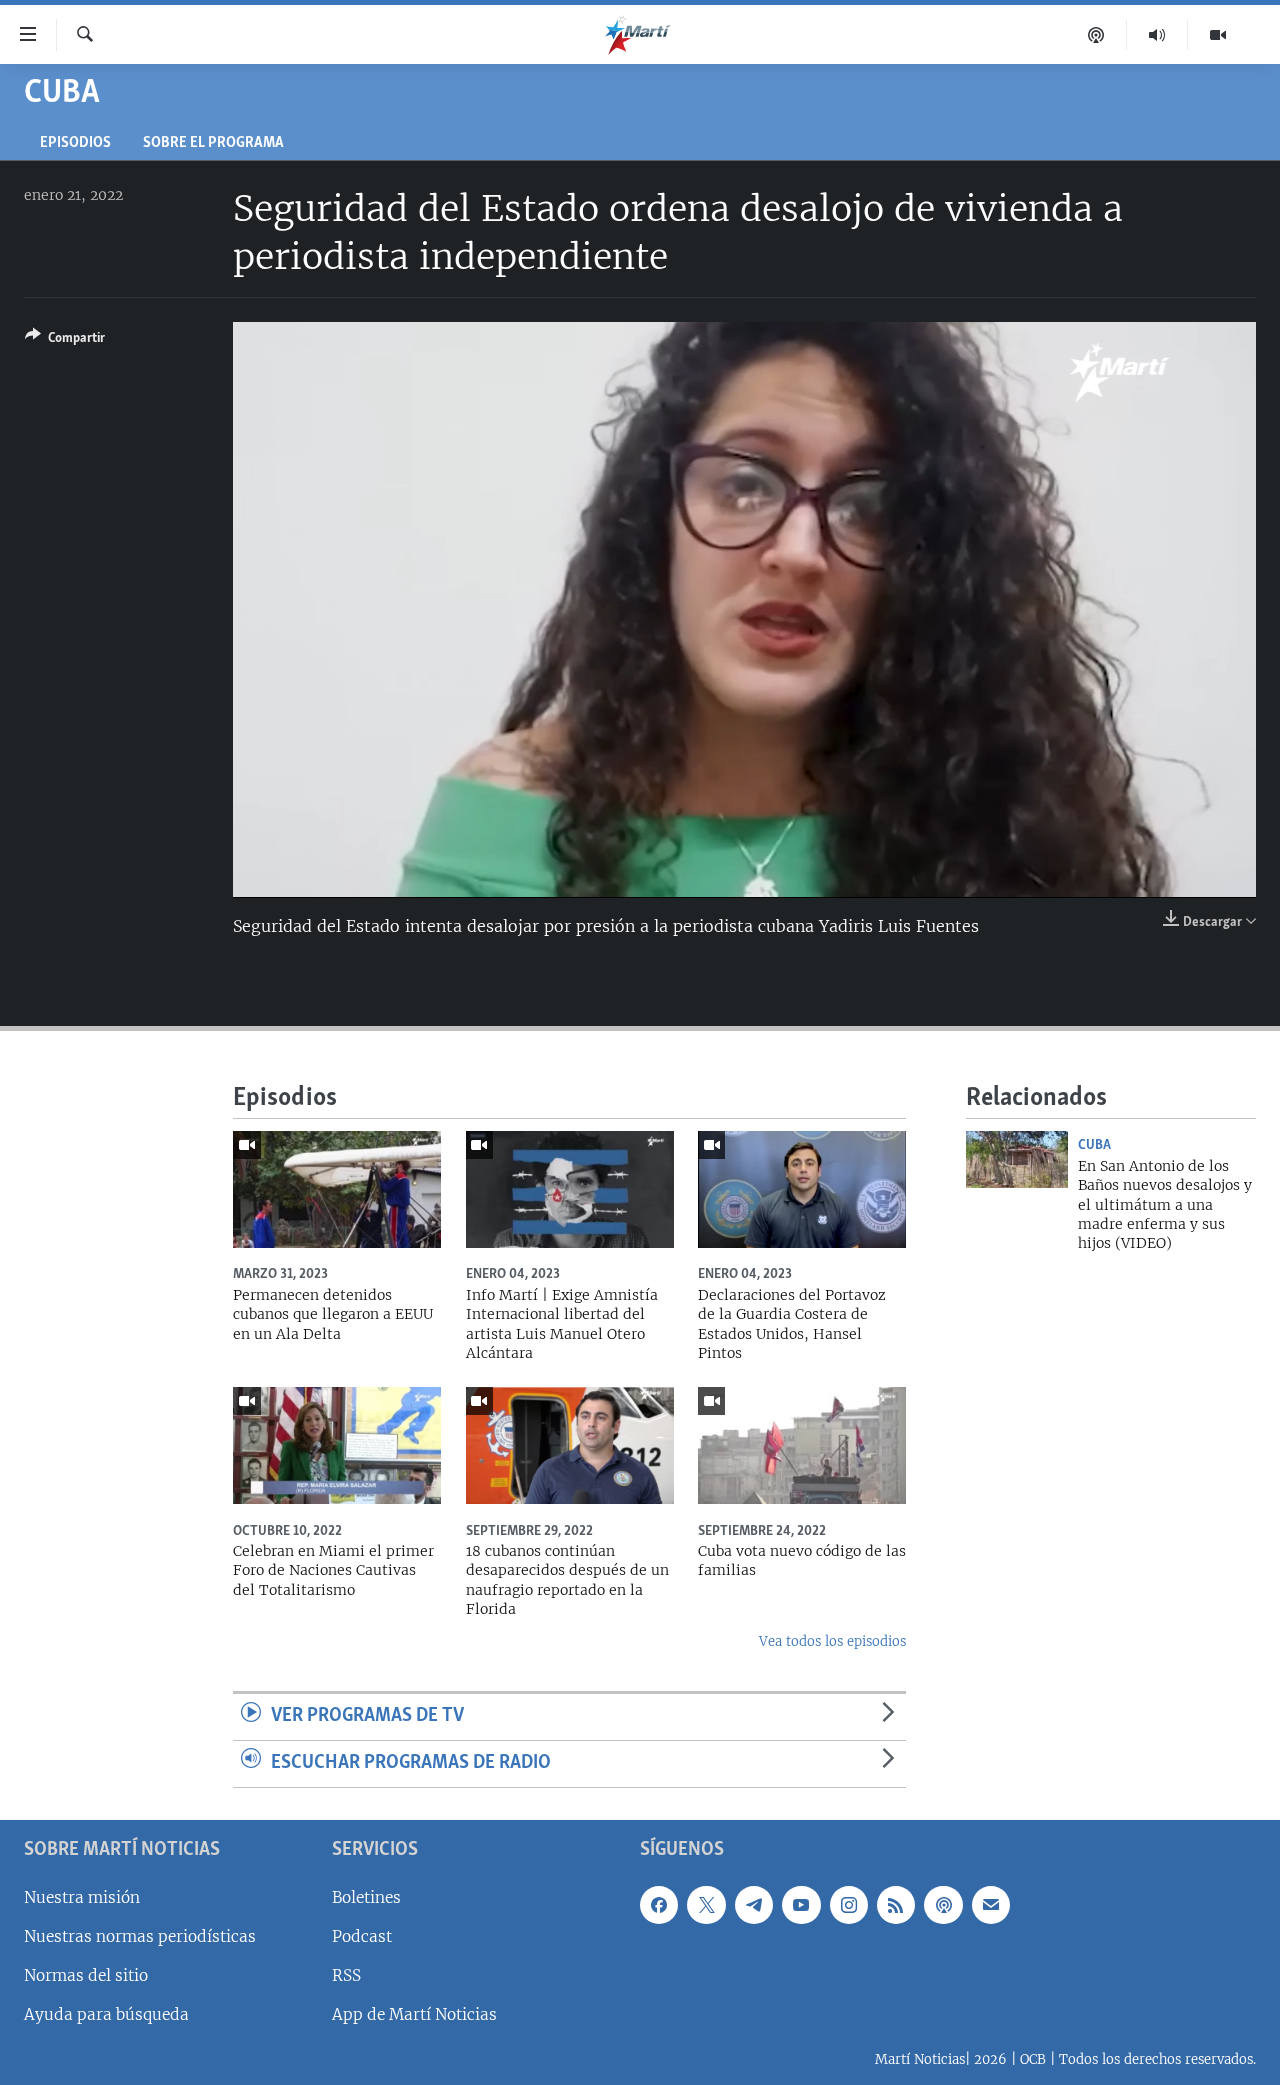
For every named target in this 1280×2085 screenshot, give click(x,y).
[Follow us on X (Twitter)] (706, 1904)
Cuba (1094, 1145)
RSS (346, 1974)
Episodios (75, 143)
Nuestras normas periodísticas (140, 1935)
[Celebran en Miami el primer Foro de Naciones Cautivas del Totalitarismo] (337, 1445)
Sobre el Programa (213, 143)
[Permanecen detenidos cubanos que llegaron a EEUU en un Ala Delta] (337, 1189)
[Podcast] (1096, 35)
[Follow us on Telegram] (754, 1904)
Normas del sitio (86, 1974)
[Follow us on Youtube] (801, 1904)
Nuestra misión (82, 1896)
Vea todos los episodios (832, 1641)
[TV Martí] (1218, 35)
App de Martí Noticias (414, 2014)
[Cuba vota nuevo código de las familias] (802, 1445)
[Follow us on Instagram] (849, 1904)
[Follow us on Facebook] (659, 1904)
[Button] (65, 341)
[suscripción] (991, 1904)
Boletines (366, 1896)
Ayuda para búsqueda (106, 2014)
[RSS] (896, 1904)
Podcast (362, 1935)
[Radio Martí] (1157, 35)
